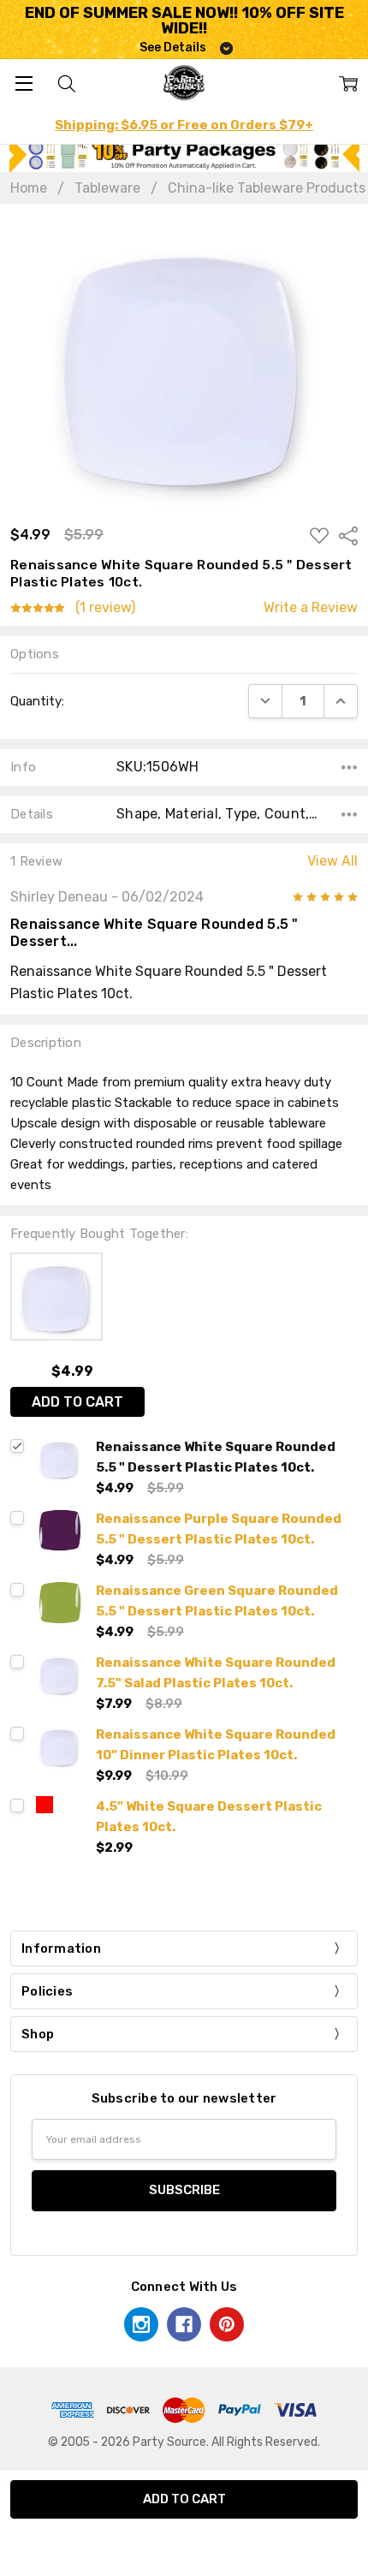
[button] (184, 155)
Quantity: (37, 701)
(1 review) (105, 608)
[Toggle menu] (24, 83)
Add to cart (77, 1402)
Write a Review (311, 608)
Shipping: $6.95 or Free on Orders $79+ (184, 125)
